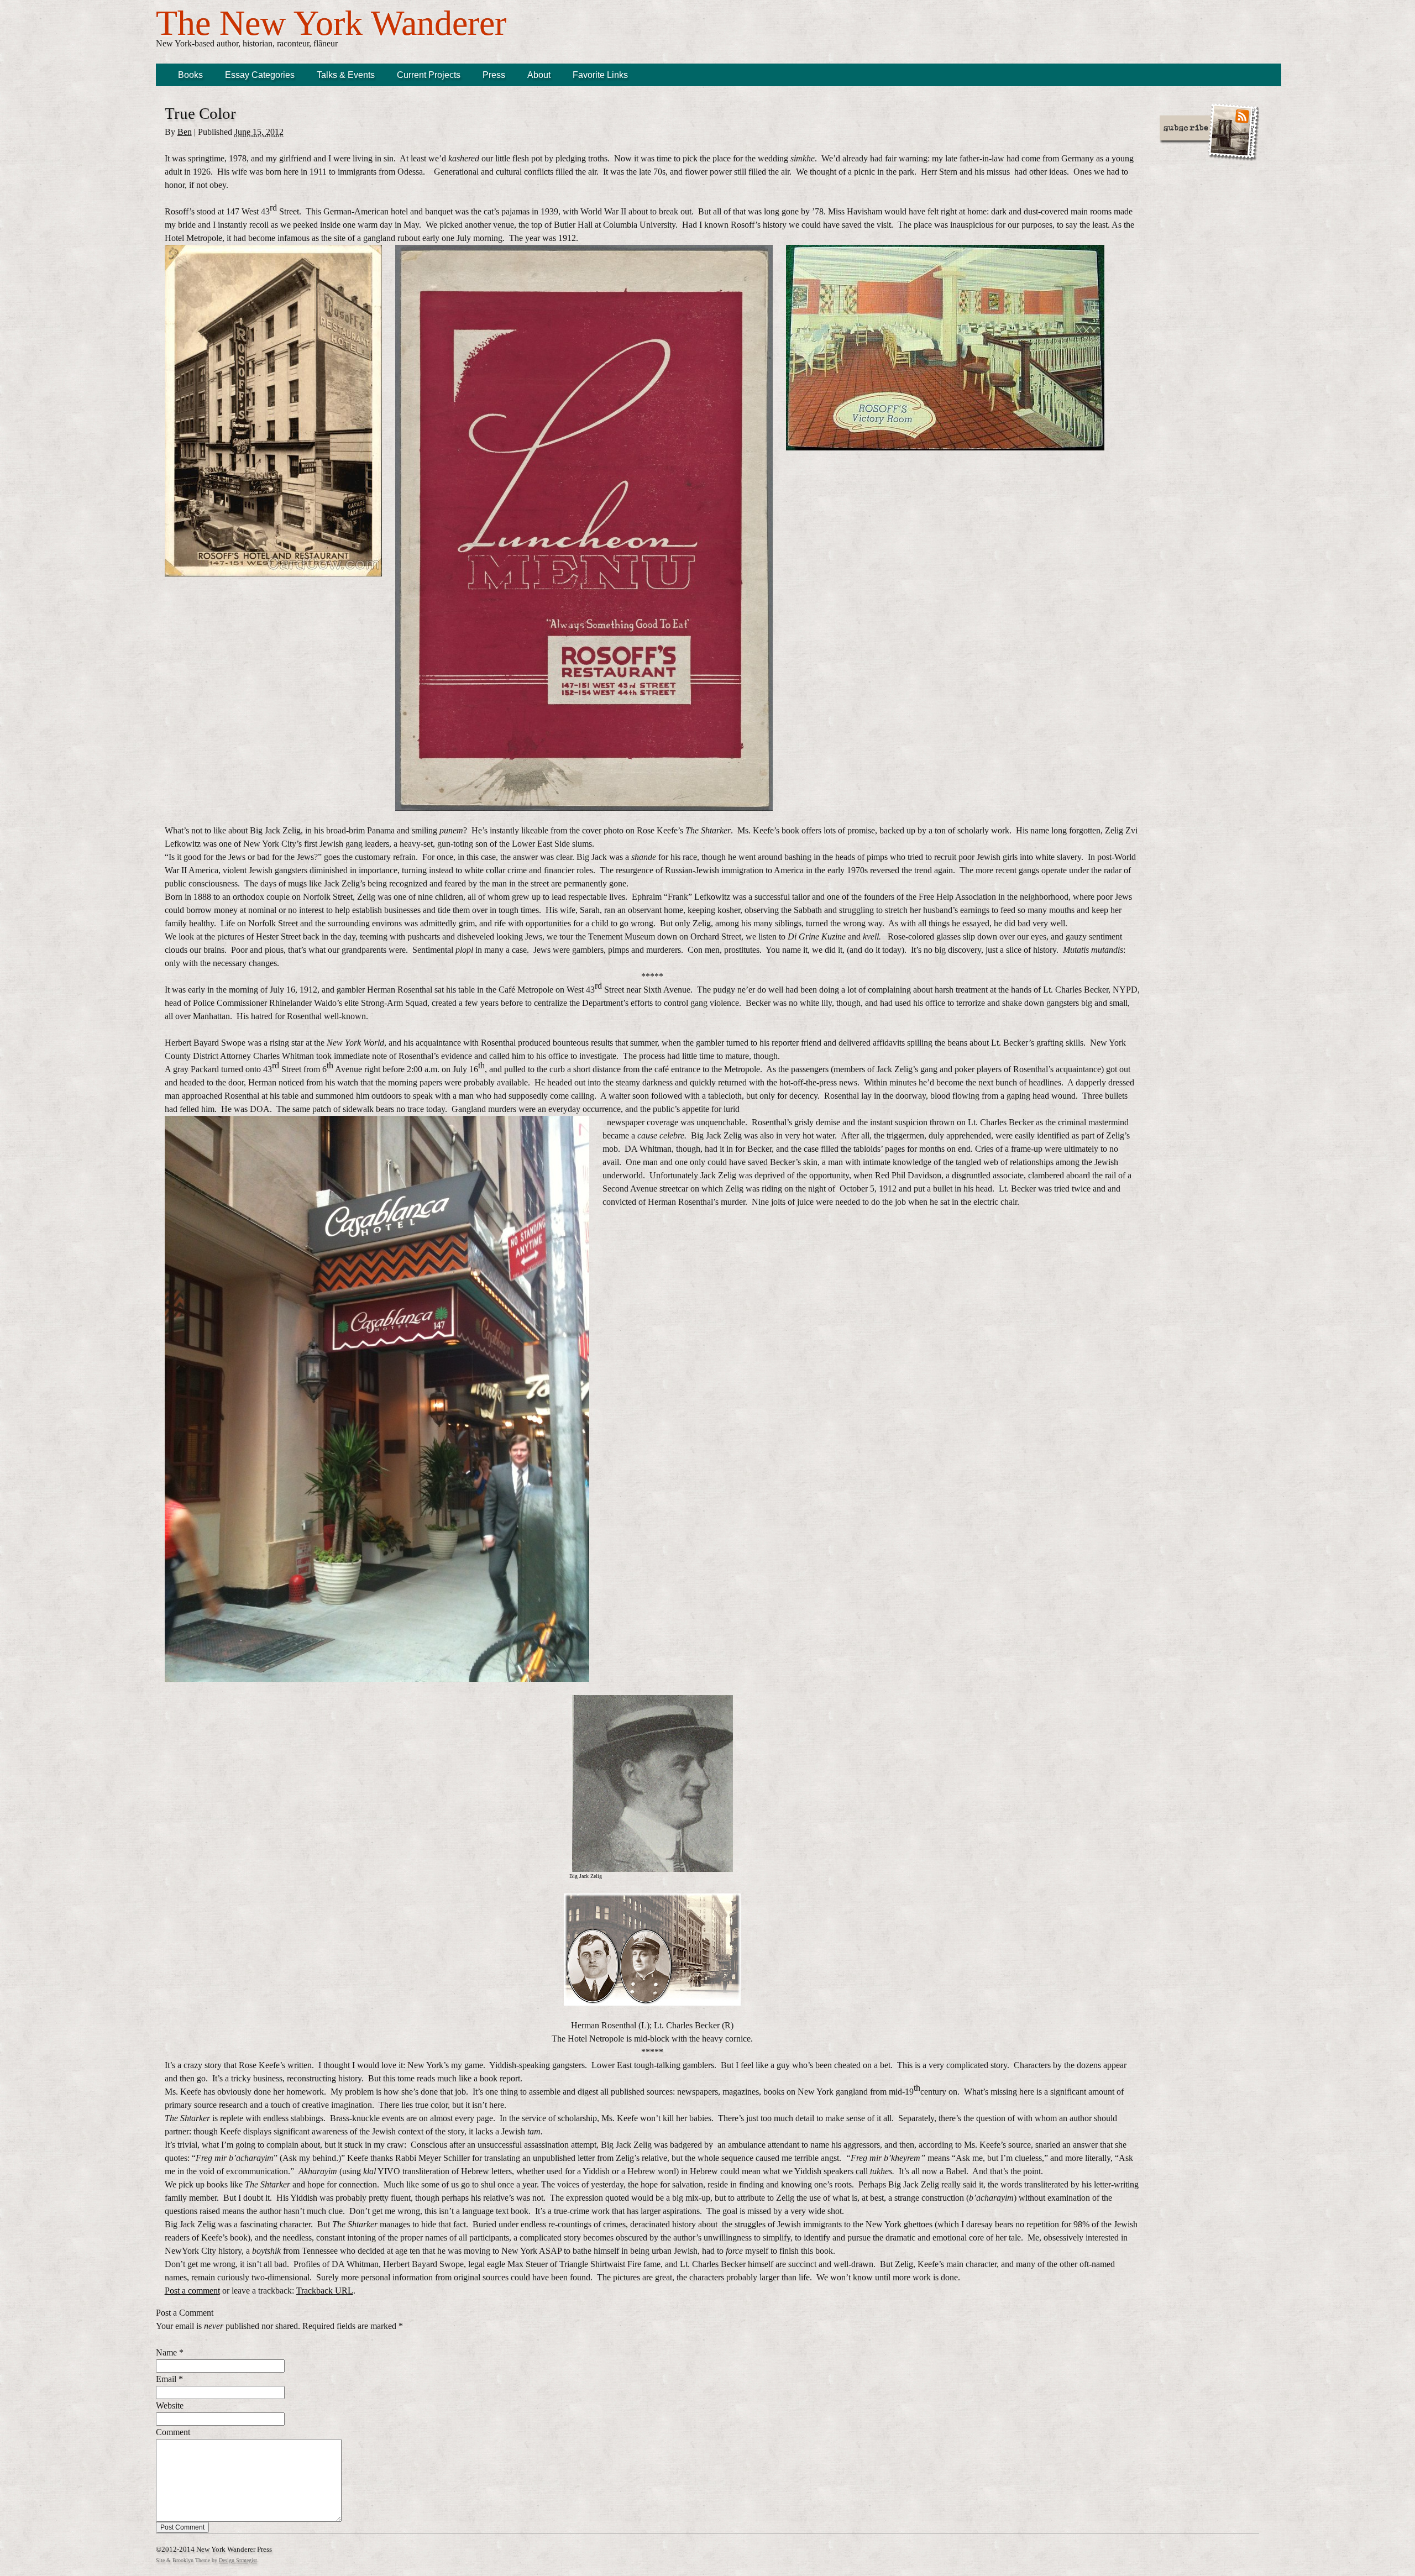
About (539, 75)
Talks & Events (346, 75)
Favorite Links (600, 75)
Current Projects (429, 75)
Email (166, 2379)
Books (190, 75)
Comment (173, 2432)
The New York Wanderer (331, 23)
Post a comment (192, 2291)
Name (166, 2352)
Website (170, 2406)
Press (494, 75)
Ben (185, 132)
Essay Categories (260, 75)
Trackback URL (325, 2291)
